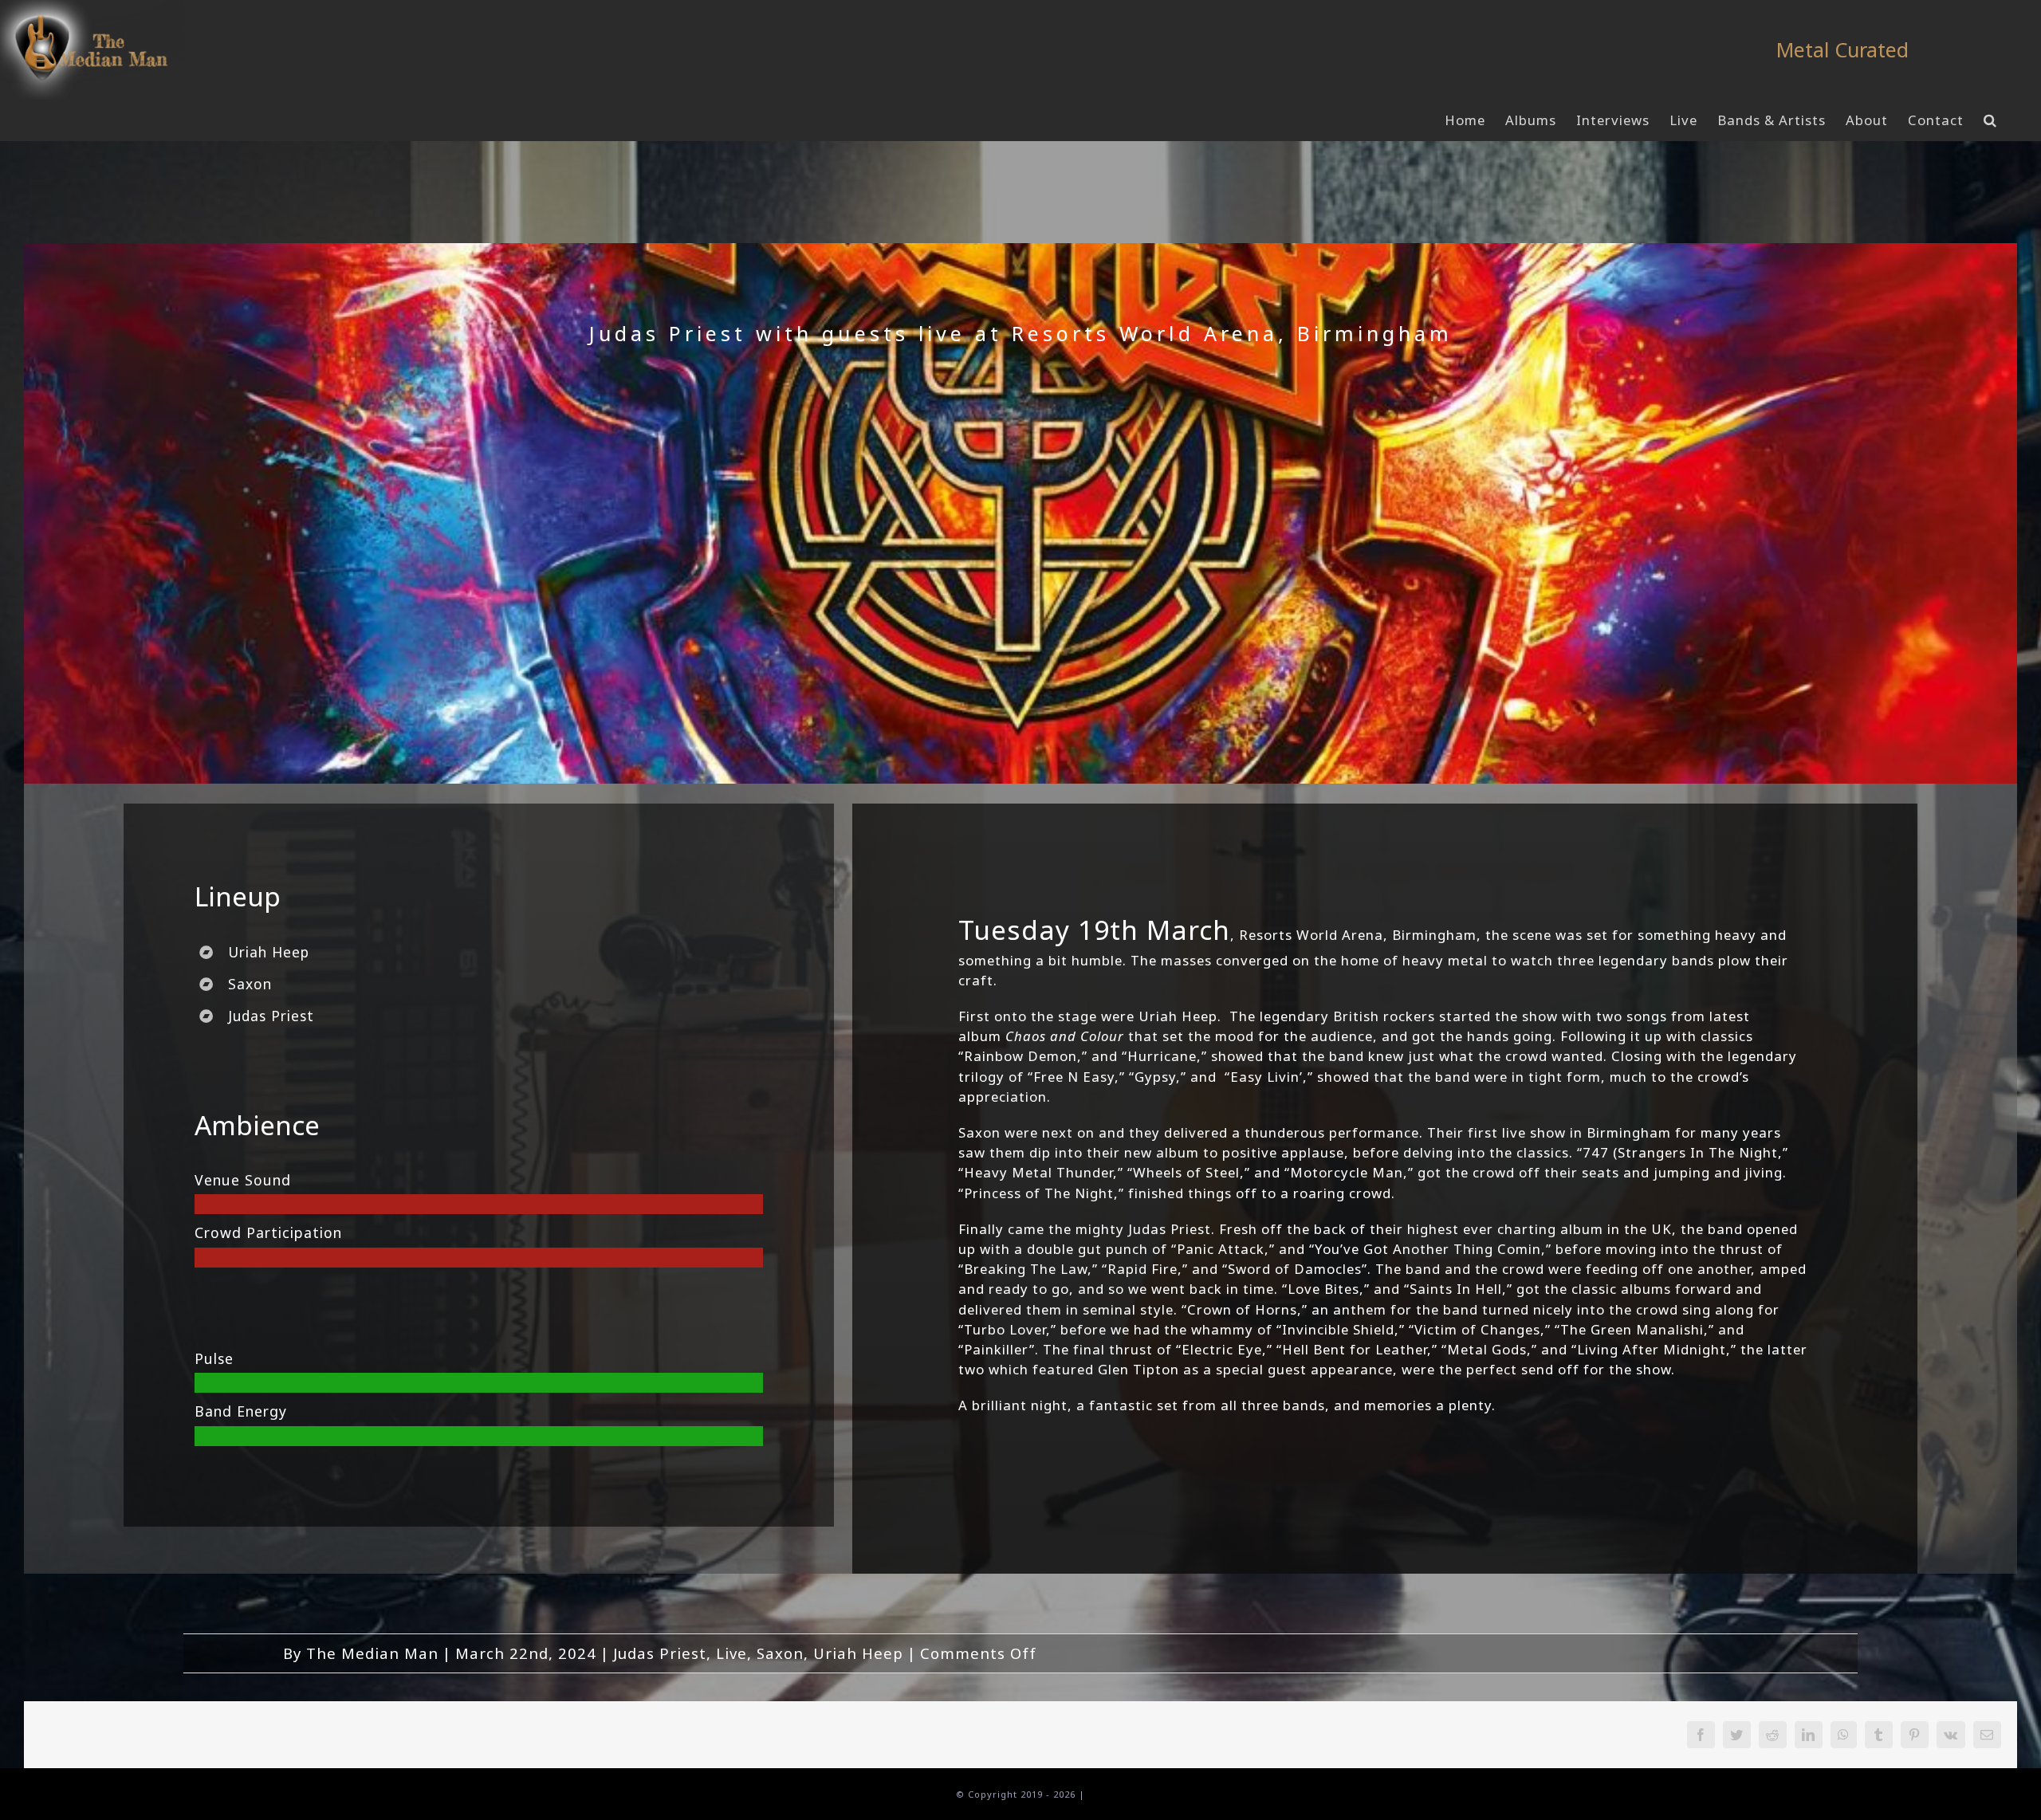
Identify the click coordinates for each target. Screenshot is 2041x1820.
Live (731, 1653)
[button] (1990, 120)
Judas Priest (660, 1653)
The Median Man (372, 1653)
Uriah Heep (858, 1653)
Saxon (780, 1653)
